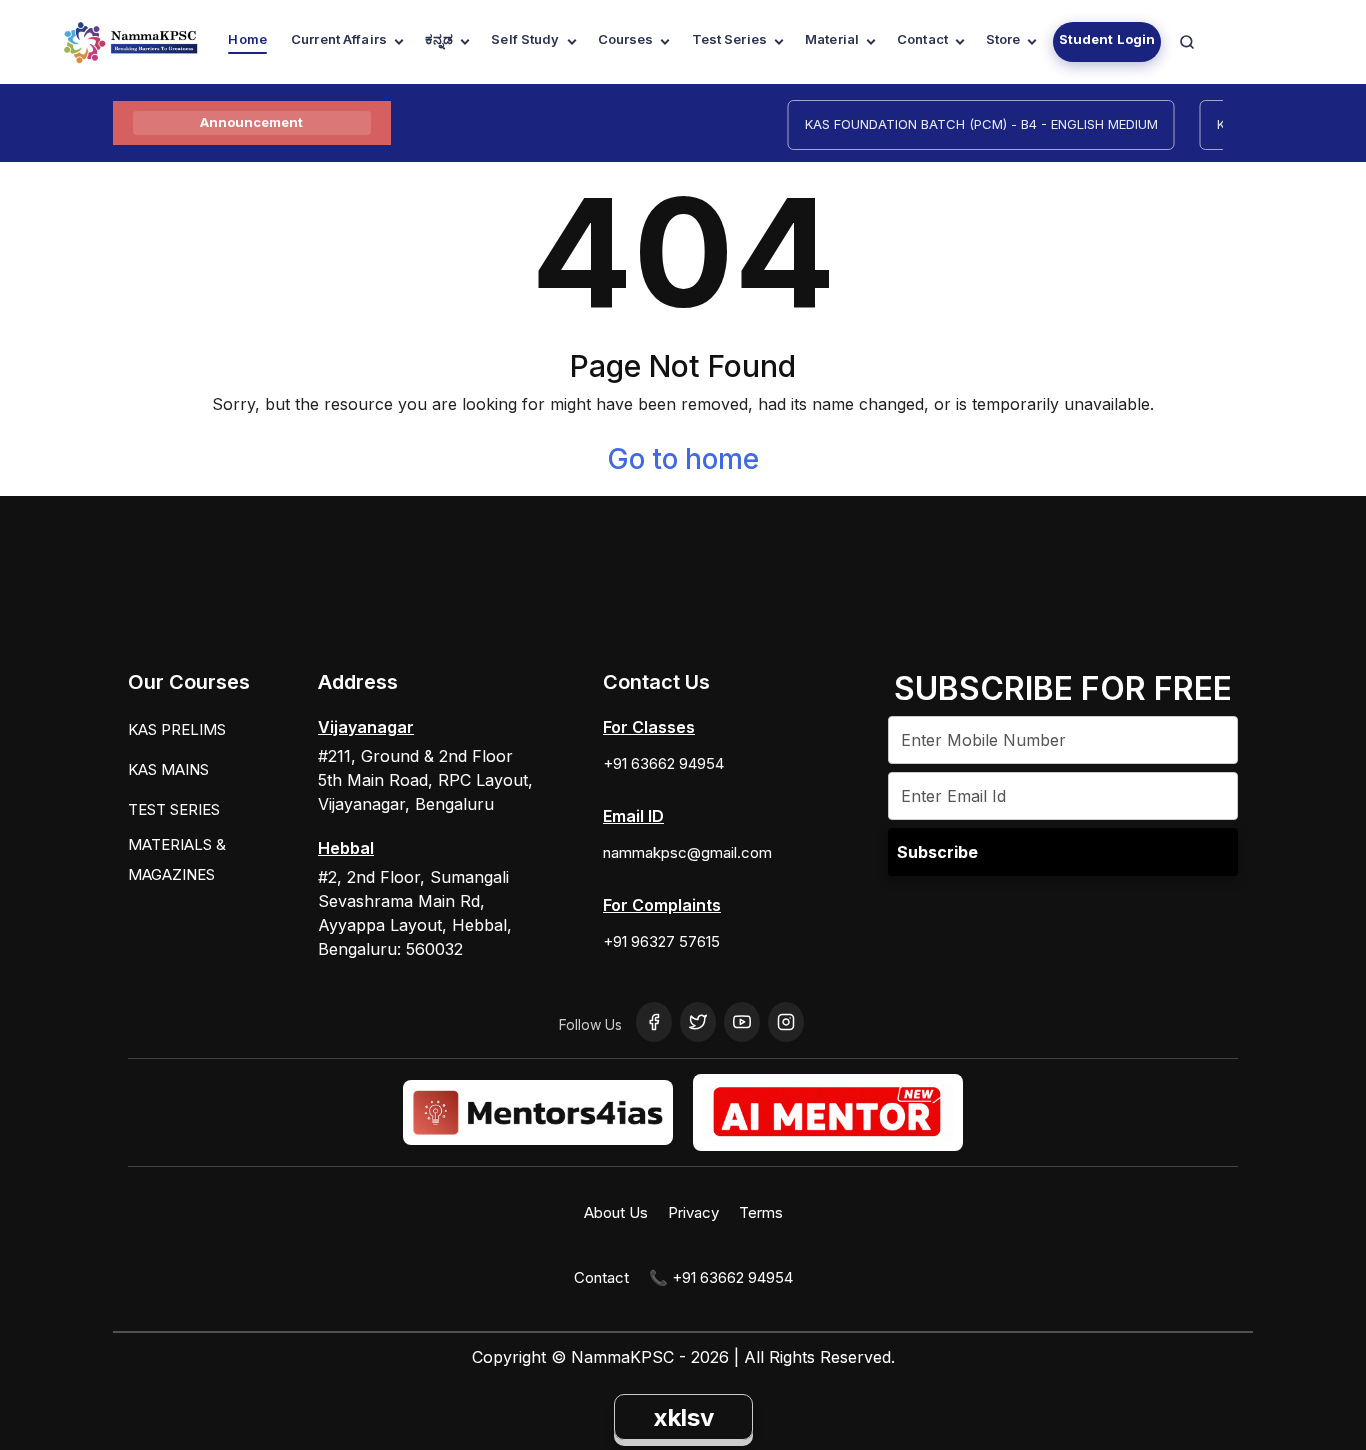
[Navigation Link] (1187, 42)
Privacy (693, 1212)
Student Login (1107, 39)
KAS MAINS (168, 769)
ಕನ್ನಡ (439, 39)
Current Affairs (339, 39)
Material (832, 39)
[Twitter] (698, 1022)
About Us (616, 1212)
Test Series (729, 39)
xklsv (683, 1417)
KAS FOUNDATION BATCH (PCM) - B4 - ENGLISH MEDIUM (968, 124)
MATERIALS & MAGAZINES (177, 859)
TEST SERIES (174, 809)
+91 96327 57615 (661, 941)
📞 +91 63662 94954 (721, 1277)
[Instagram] (786, 1022)
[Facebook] (654, 1022)
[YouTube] (742, 1022)
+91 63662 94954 (663, 763)
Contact (922, 39)
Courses (626, 39)
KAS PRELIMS (177, 729)
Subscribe (937, 852)
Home (247, 39)
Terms (761, 1212)
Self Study (525, 39)
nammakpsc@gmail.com (687, 852)
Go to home (683, 459)
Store (1003, 39)
